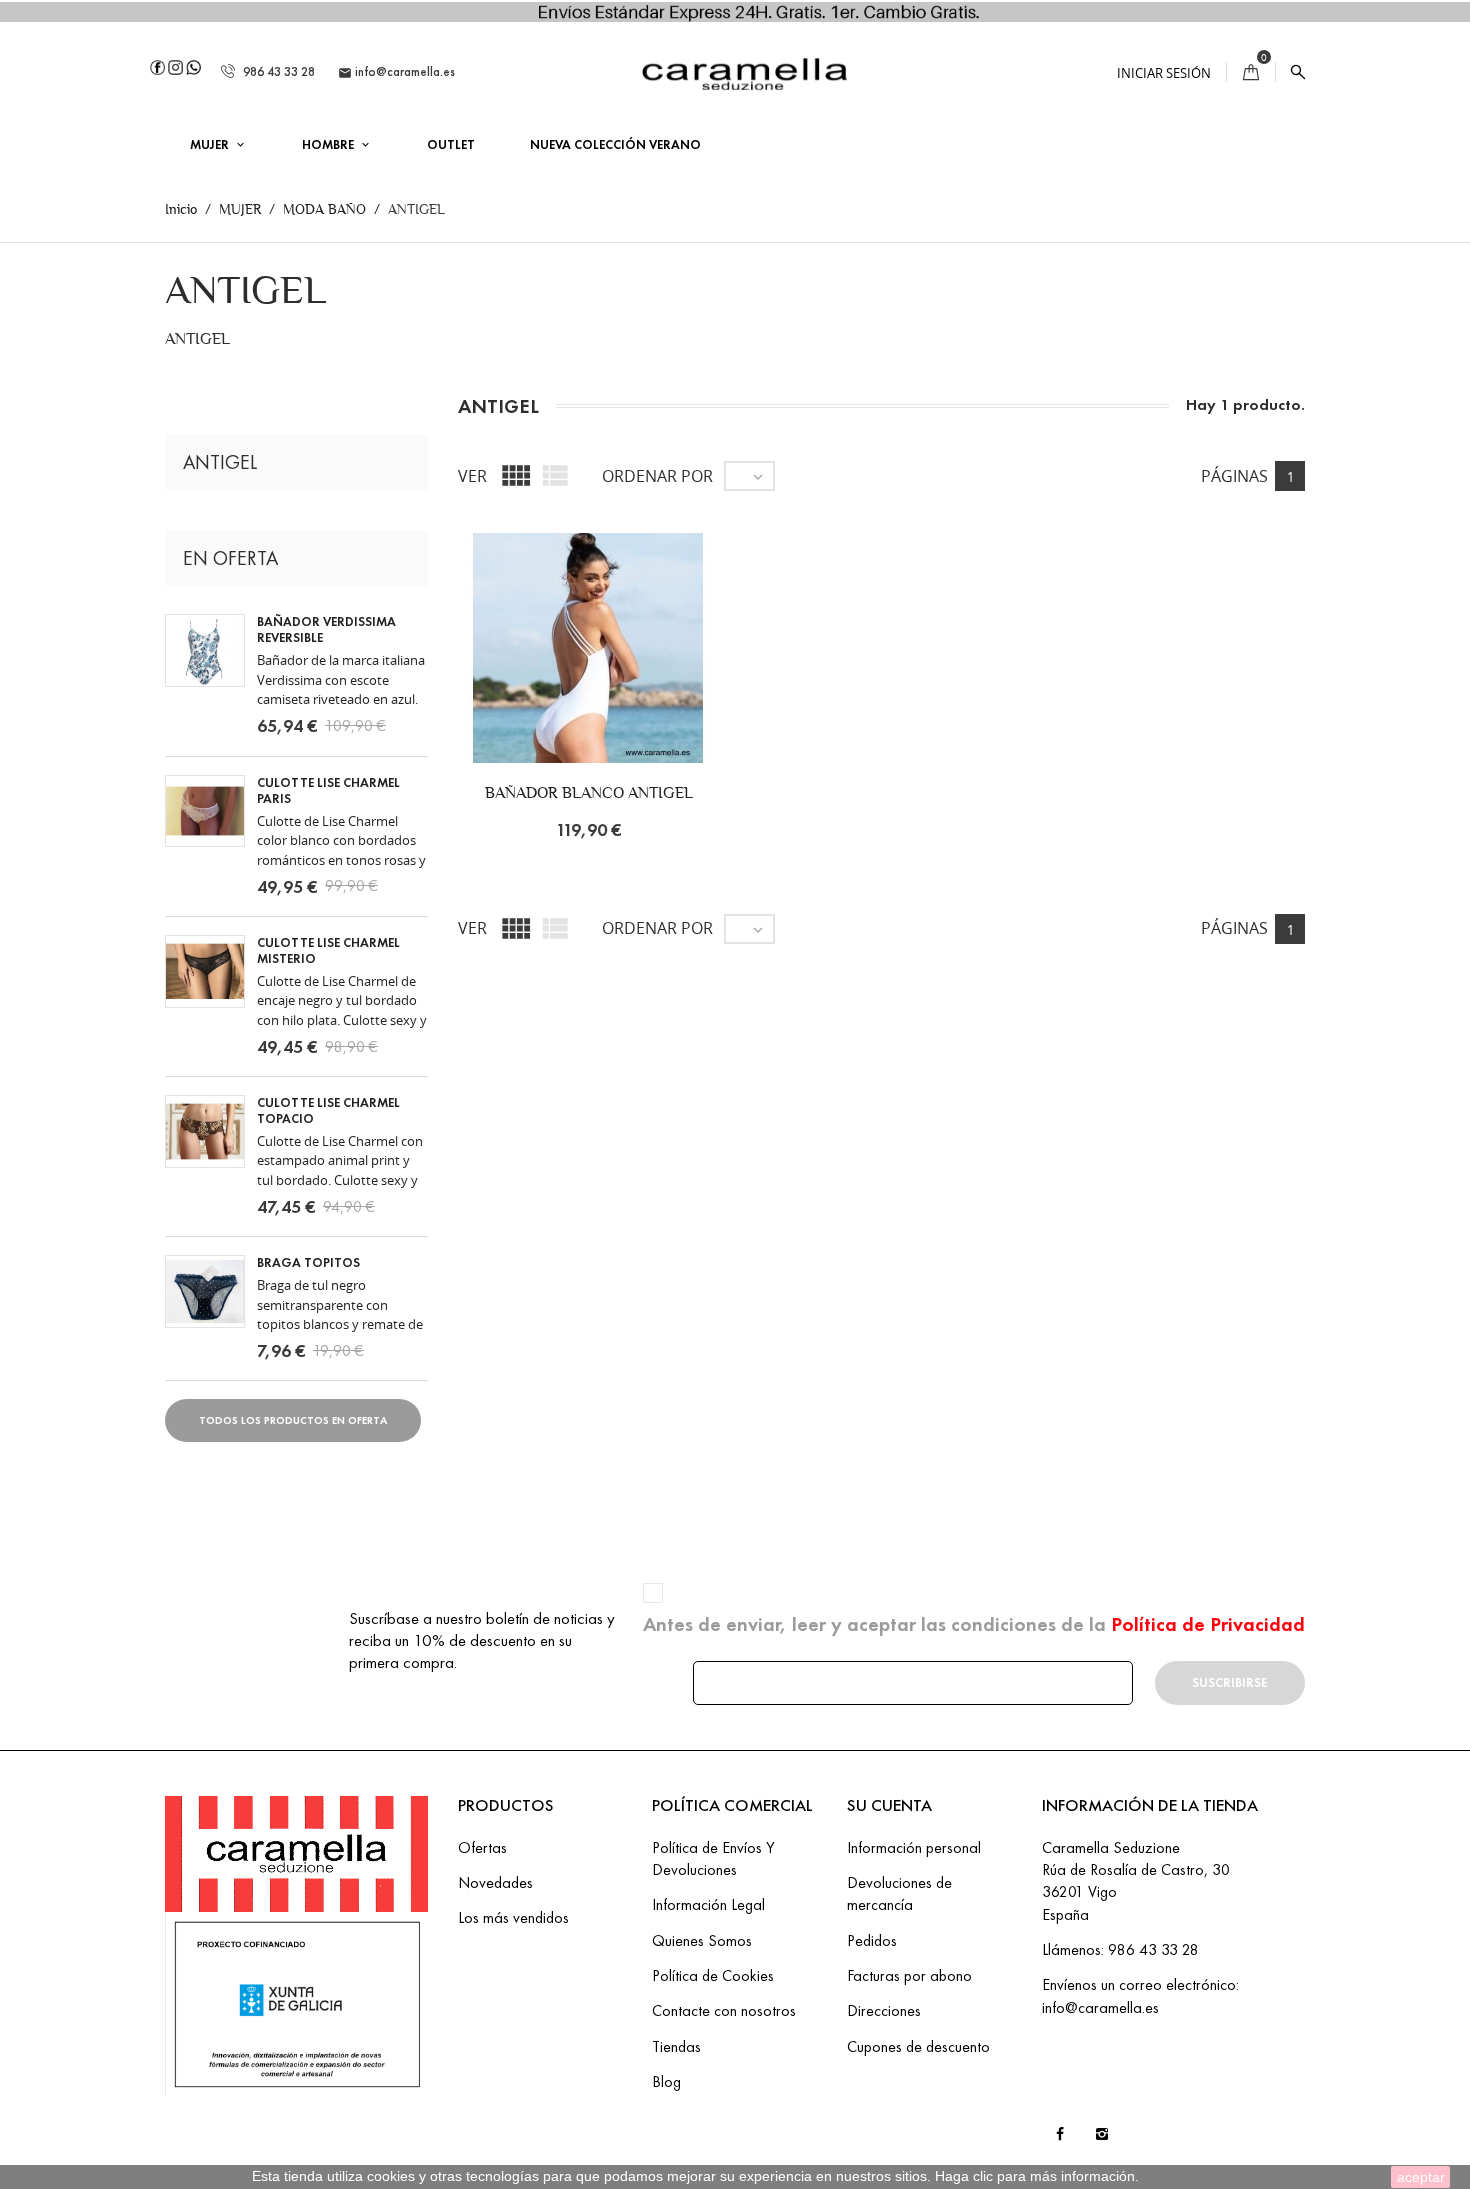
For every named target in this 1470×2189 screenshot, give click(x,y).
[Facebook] (157, 66)
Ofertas (482, 1847)
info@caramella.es (396, 72)
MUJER (211, 145)
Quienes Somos (702, 1940)
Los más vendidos (513, 1917)
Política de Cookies (713, 1975)
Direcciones (884, 2010)
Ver (472, 476)
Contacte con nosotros (724, 2010)
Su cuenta (889, 1805)
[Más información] (695, 672)
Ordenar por (657, 476)
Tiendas (676, 2046)
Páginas (1234, 476)
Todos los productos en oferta (293, 1420)
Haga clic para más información (1035, 2176)
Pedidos (872, 1940)
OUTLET (451, 145)
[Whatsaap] (193, 66)
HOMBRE (329, 145)
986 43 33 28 (277, 72)
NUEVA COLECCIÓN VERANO (615, 145)
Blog (666, 2081)
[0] (1251, 72)
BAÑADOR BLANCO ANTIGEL (589, 792)
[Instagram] (175, 66)
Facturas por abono (909, 1975)
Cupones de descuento (918, 2046)
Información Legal (708, 1904)
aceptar (1421, 2177)
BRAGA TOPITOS (308, 1263)
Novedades (495, 1882)
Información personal (914, 1847)
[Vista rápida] (653, 672)
